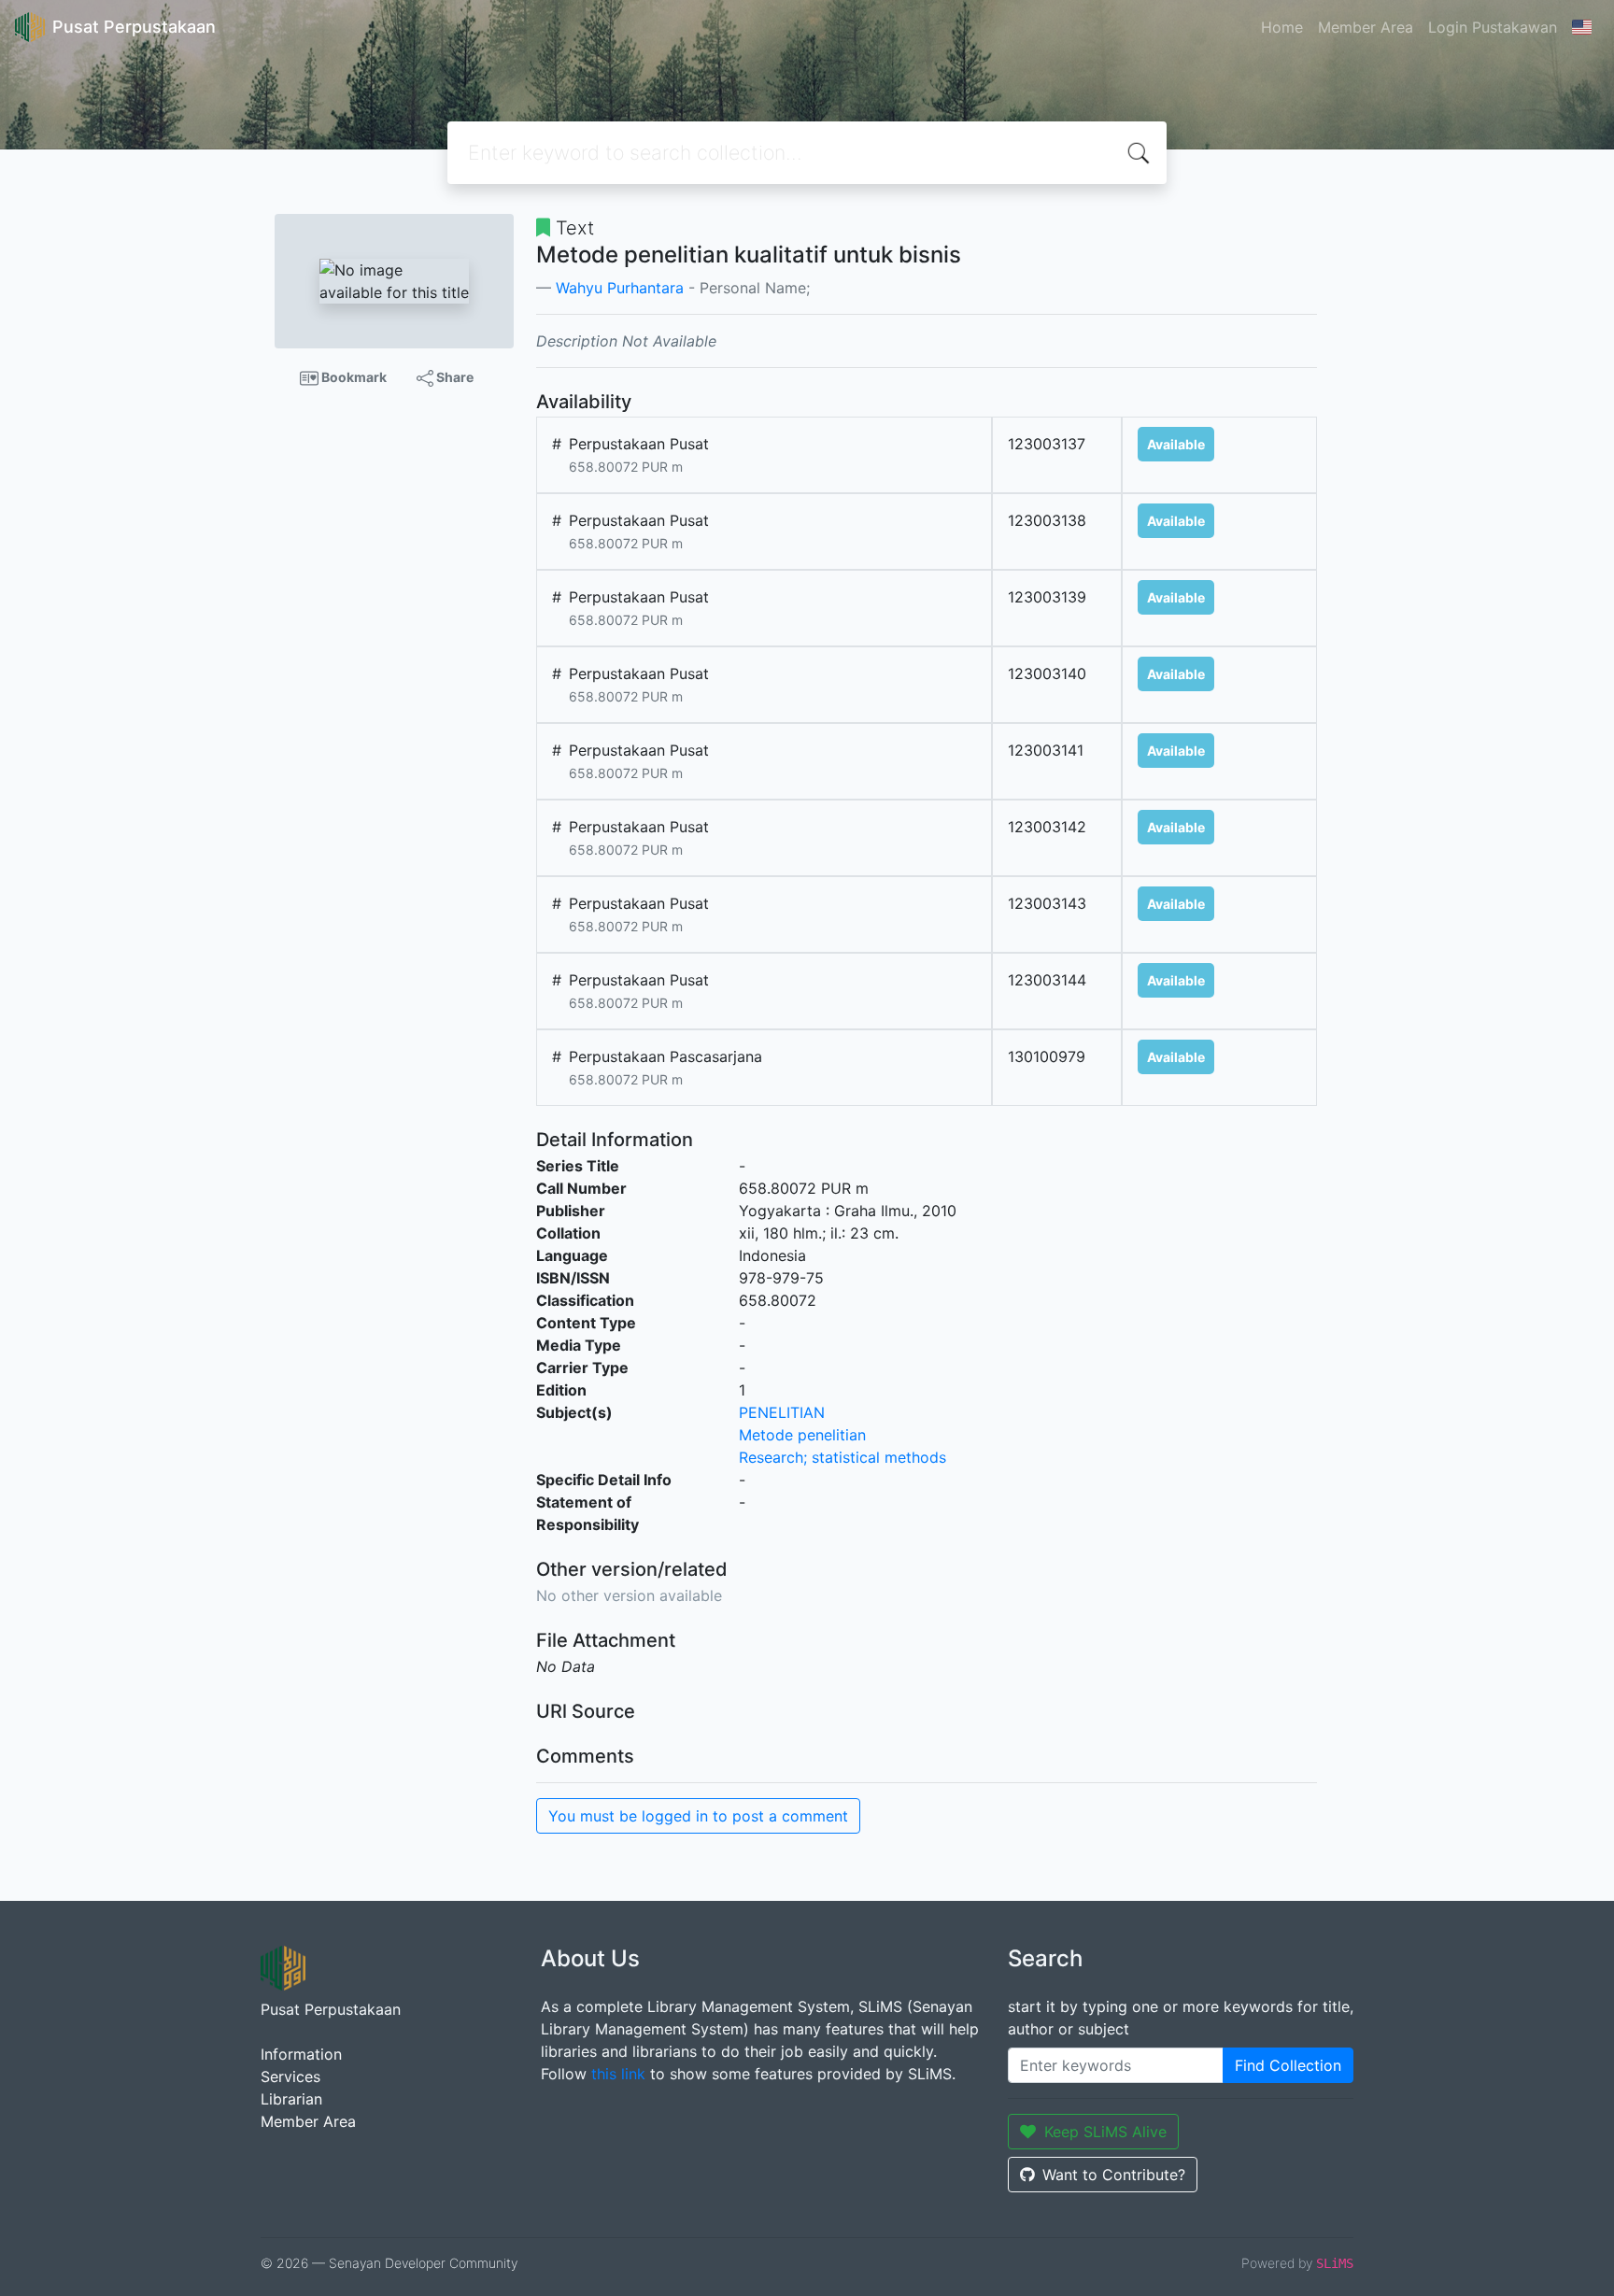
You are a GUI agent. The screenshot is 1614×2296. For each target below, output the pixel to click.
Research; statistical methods (842, 1457)
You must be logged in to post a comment (698, 1816)
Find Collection (1288, 2065)
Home (1282, 27)
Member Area (1366, 27)
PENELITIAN (782, 1412)
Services (290, 2076)
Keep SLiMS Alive (1105, 2132)
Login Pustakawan (1493, 27)
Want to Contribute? (1114, 2175)
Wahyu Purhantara (620, 288)
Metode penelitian (802, 1435)
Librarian (291, 2099)
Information (301, 2054)
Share (453, 377)
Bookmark (353, 377)
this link (618, 2074)
